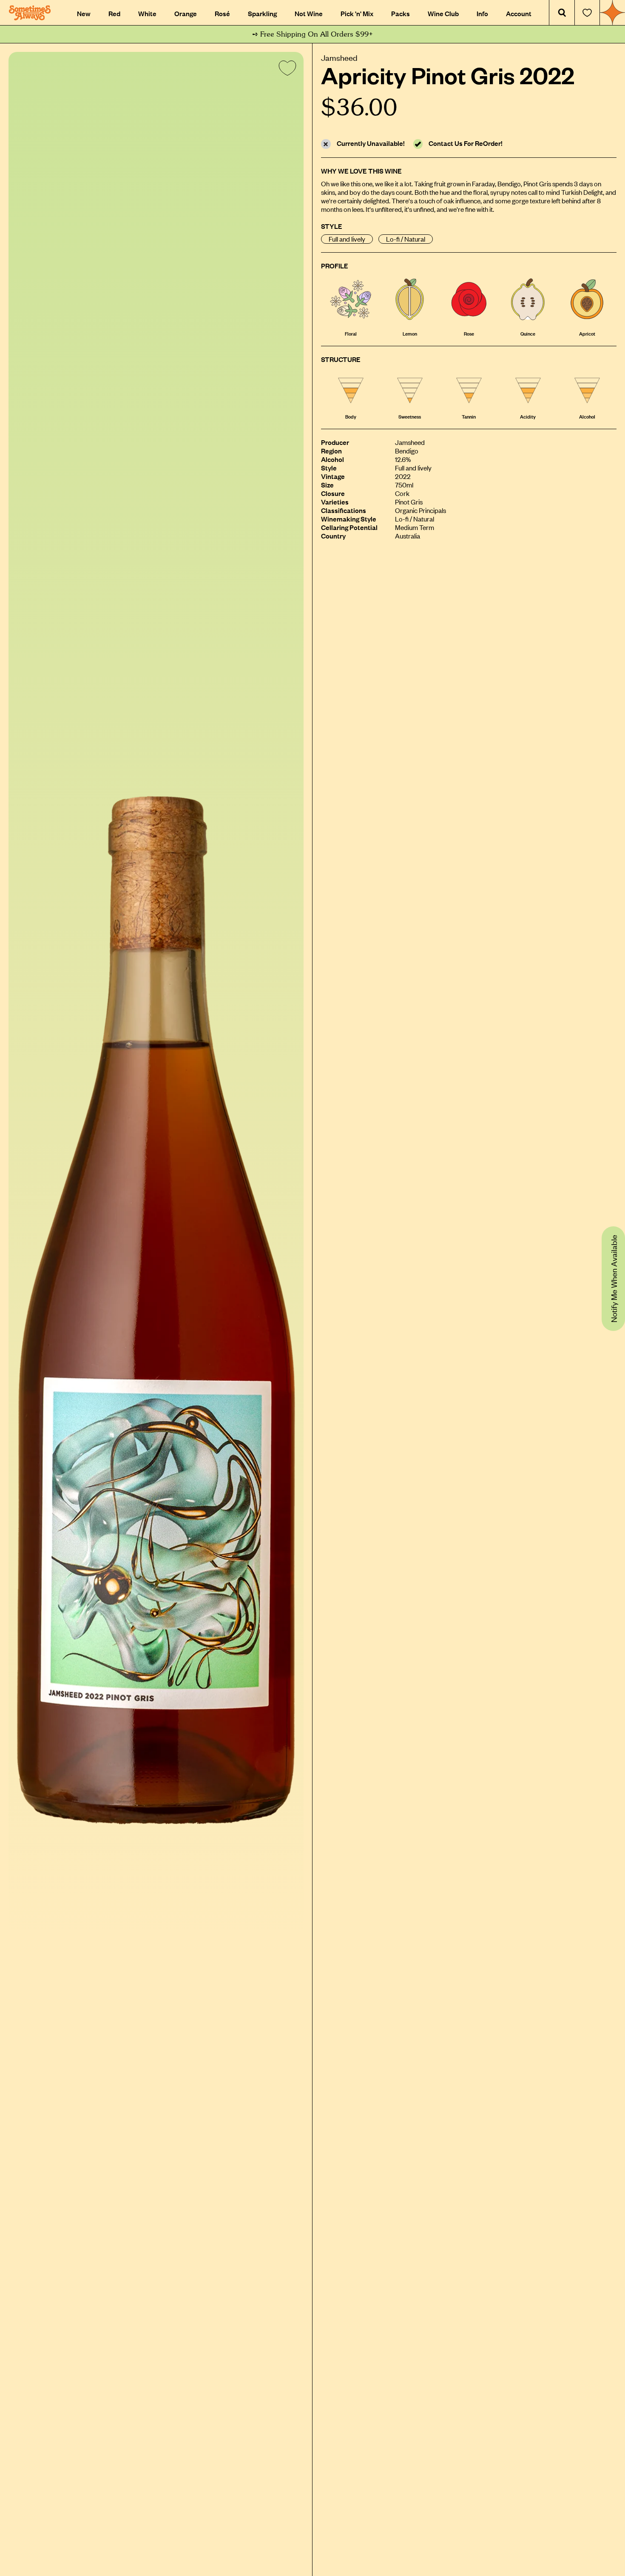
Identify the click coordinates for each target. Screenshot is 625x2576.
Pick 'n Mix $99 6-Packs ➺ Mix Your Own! (313, 34)
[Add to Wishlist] (286, 70)
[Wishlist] (587, 13)
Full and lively (347, 239)
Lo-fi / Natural (406, 239)
